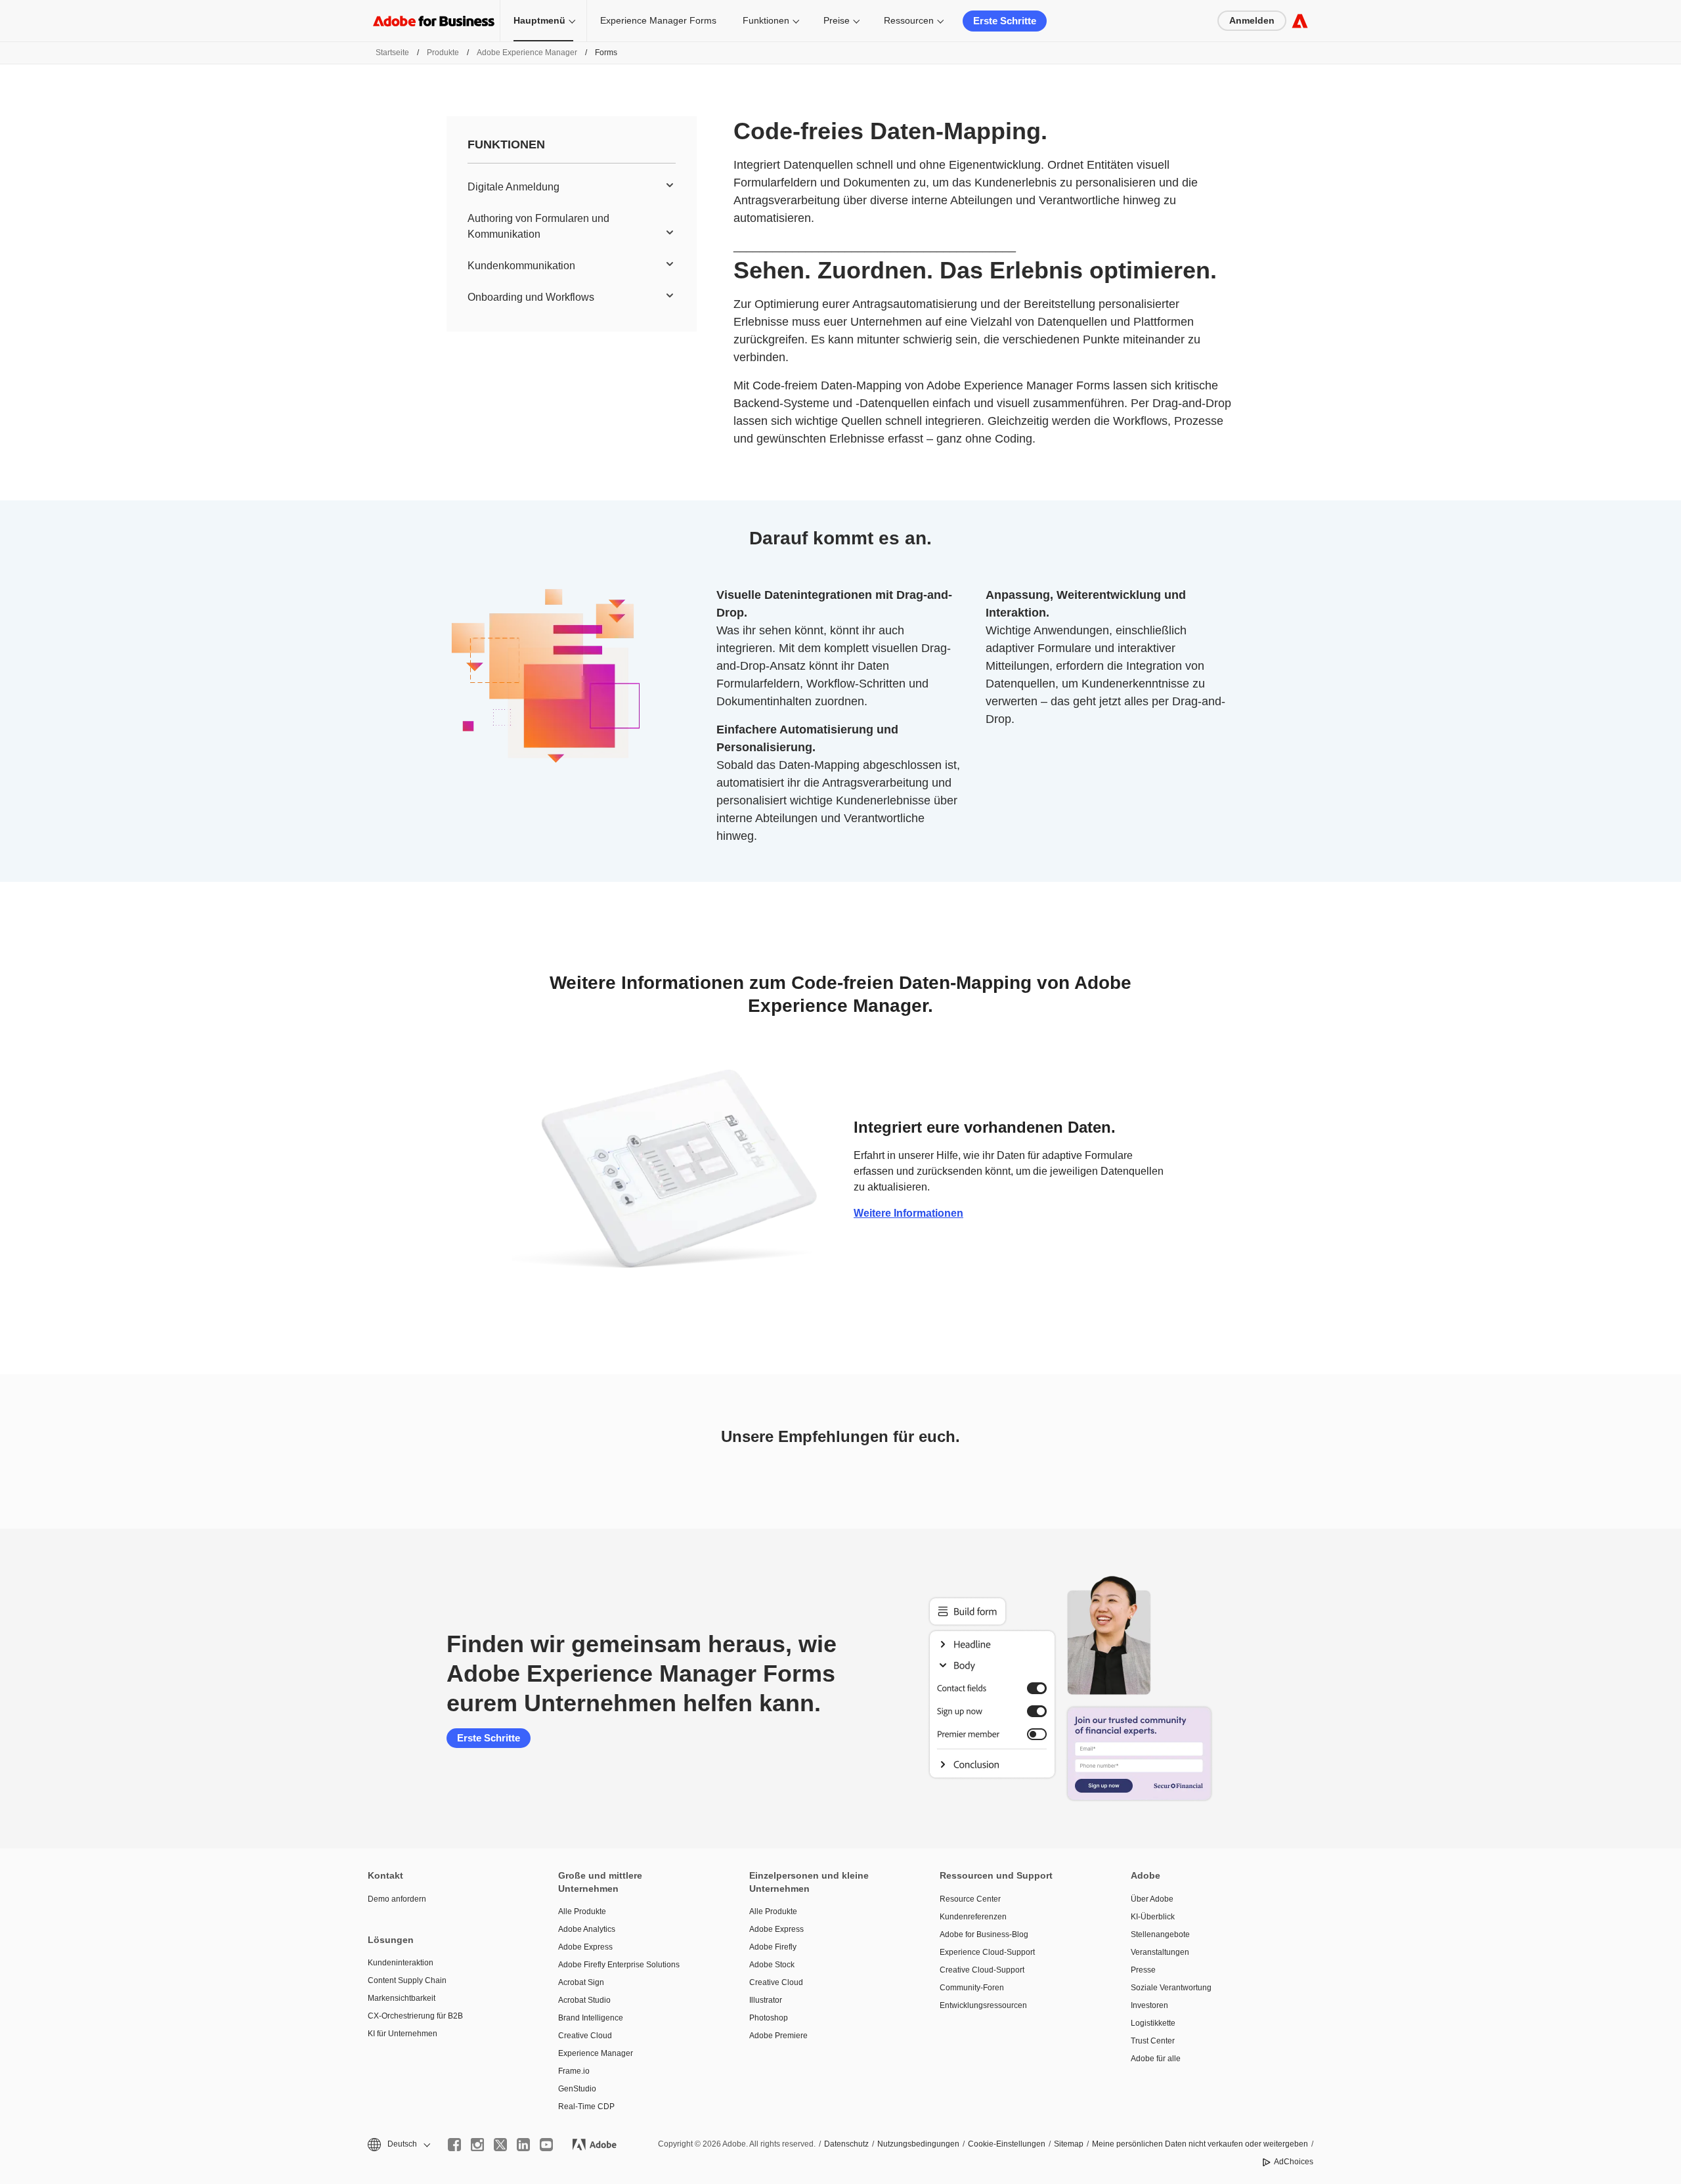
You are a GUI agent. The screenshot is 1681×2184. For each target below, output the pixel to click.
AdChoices (1294, 2162)
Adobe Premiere (778, 2036)
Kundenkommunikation (521, 266)
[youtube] (546, 2145)
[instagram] (477, 2145)
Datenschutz (846, 2144)
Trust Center (1153, 2041)
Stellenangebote (1160, 1934)
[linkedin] (523, 2145)
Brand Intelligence (591, 2018)
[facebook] (454, 2145)
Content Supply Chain (407, 1980)
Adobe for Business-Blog (984, 1934)
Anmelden (1252, 20)
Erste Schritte (1005, 21)
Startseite (392, 53)
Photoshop (769, 2018)
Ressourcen (909, 20)
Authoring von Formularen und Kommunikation (538, 226)
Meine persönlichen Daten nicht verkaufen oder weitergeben (1200, 2144)
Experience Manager (596, 2053)
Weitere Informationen (908, 1213)
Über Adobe (1152, 1899)
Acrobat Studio (584, 2000)
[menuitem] (572, 187)
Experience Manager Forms (658, 20)
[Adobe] (1300, 21)
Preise (837, 20)
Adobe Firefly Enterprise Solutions (619, 1965)
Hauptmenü (539, 20)
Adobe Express (585, 1947)
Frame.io (574, 2071)
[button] (398, 2144)
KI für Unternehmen (403, 2034)
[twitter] (500, 2145)
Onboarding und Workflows (531, 297)
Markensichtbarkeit (402, 1998)
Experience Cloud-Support (987, 1952)
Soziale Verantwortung (1171, 1988)
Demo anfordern (397, 1899)
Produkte (443, 53)
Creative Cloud (585, 2036)
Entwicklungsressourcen (983, 2005)
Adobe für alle (1156, 2059)
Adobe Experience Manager (527, 53)
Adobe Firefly (773, 1947)
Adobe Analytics (587, 1929)
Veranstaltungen (1160, 1952)
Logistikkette (1153, 2023)
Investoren (1149, 2005)
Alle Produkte (582, 1911)
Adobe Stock (772, 1965)
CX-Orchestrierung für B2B (415, 2016)
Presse (1143, 1970)
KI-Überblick (1153, 1917)
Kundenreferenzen (973, 1917)
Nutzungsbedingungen (918, 2144)
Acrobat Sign (581, 1982)
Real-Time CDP (586, 2107)
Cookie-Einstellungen (1007, 2144)
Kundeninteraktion (401, 1963)
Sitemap (1069, 2144)
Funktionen (766, 20)
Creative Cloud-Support (982, 1970)
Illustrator (766, 2000)
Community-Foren (972, 1988)
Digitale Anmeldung (513, 187)
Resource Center (970, 1899)
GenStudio (577, 2089)
